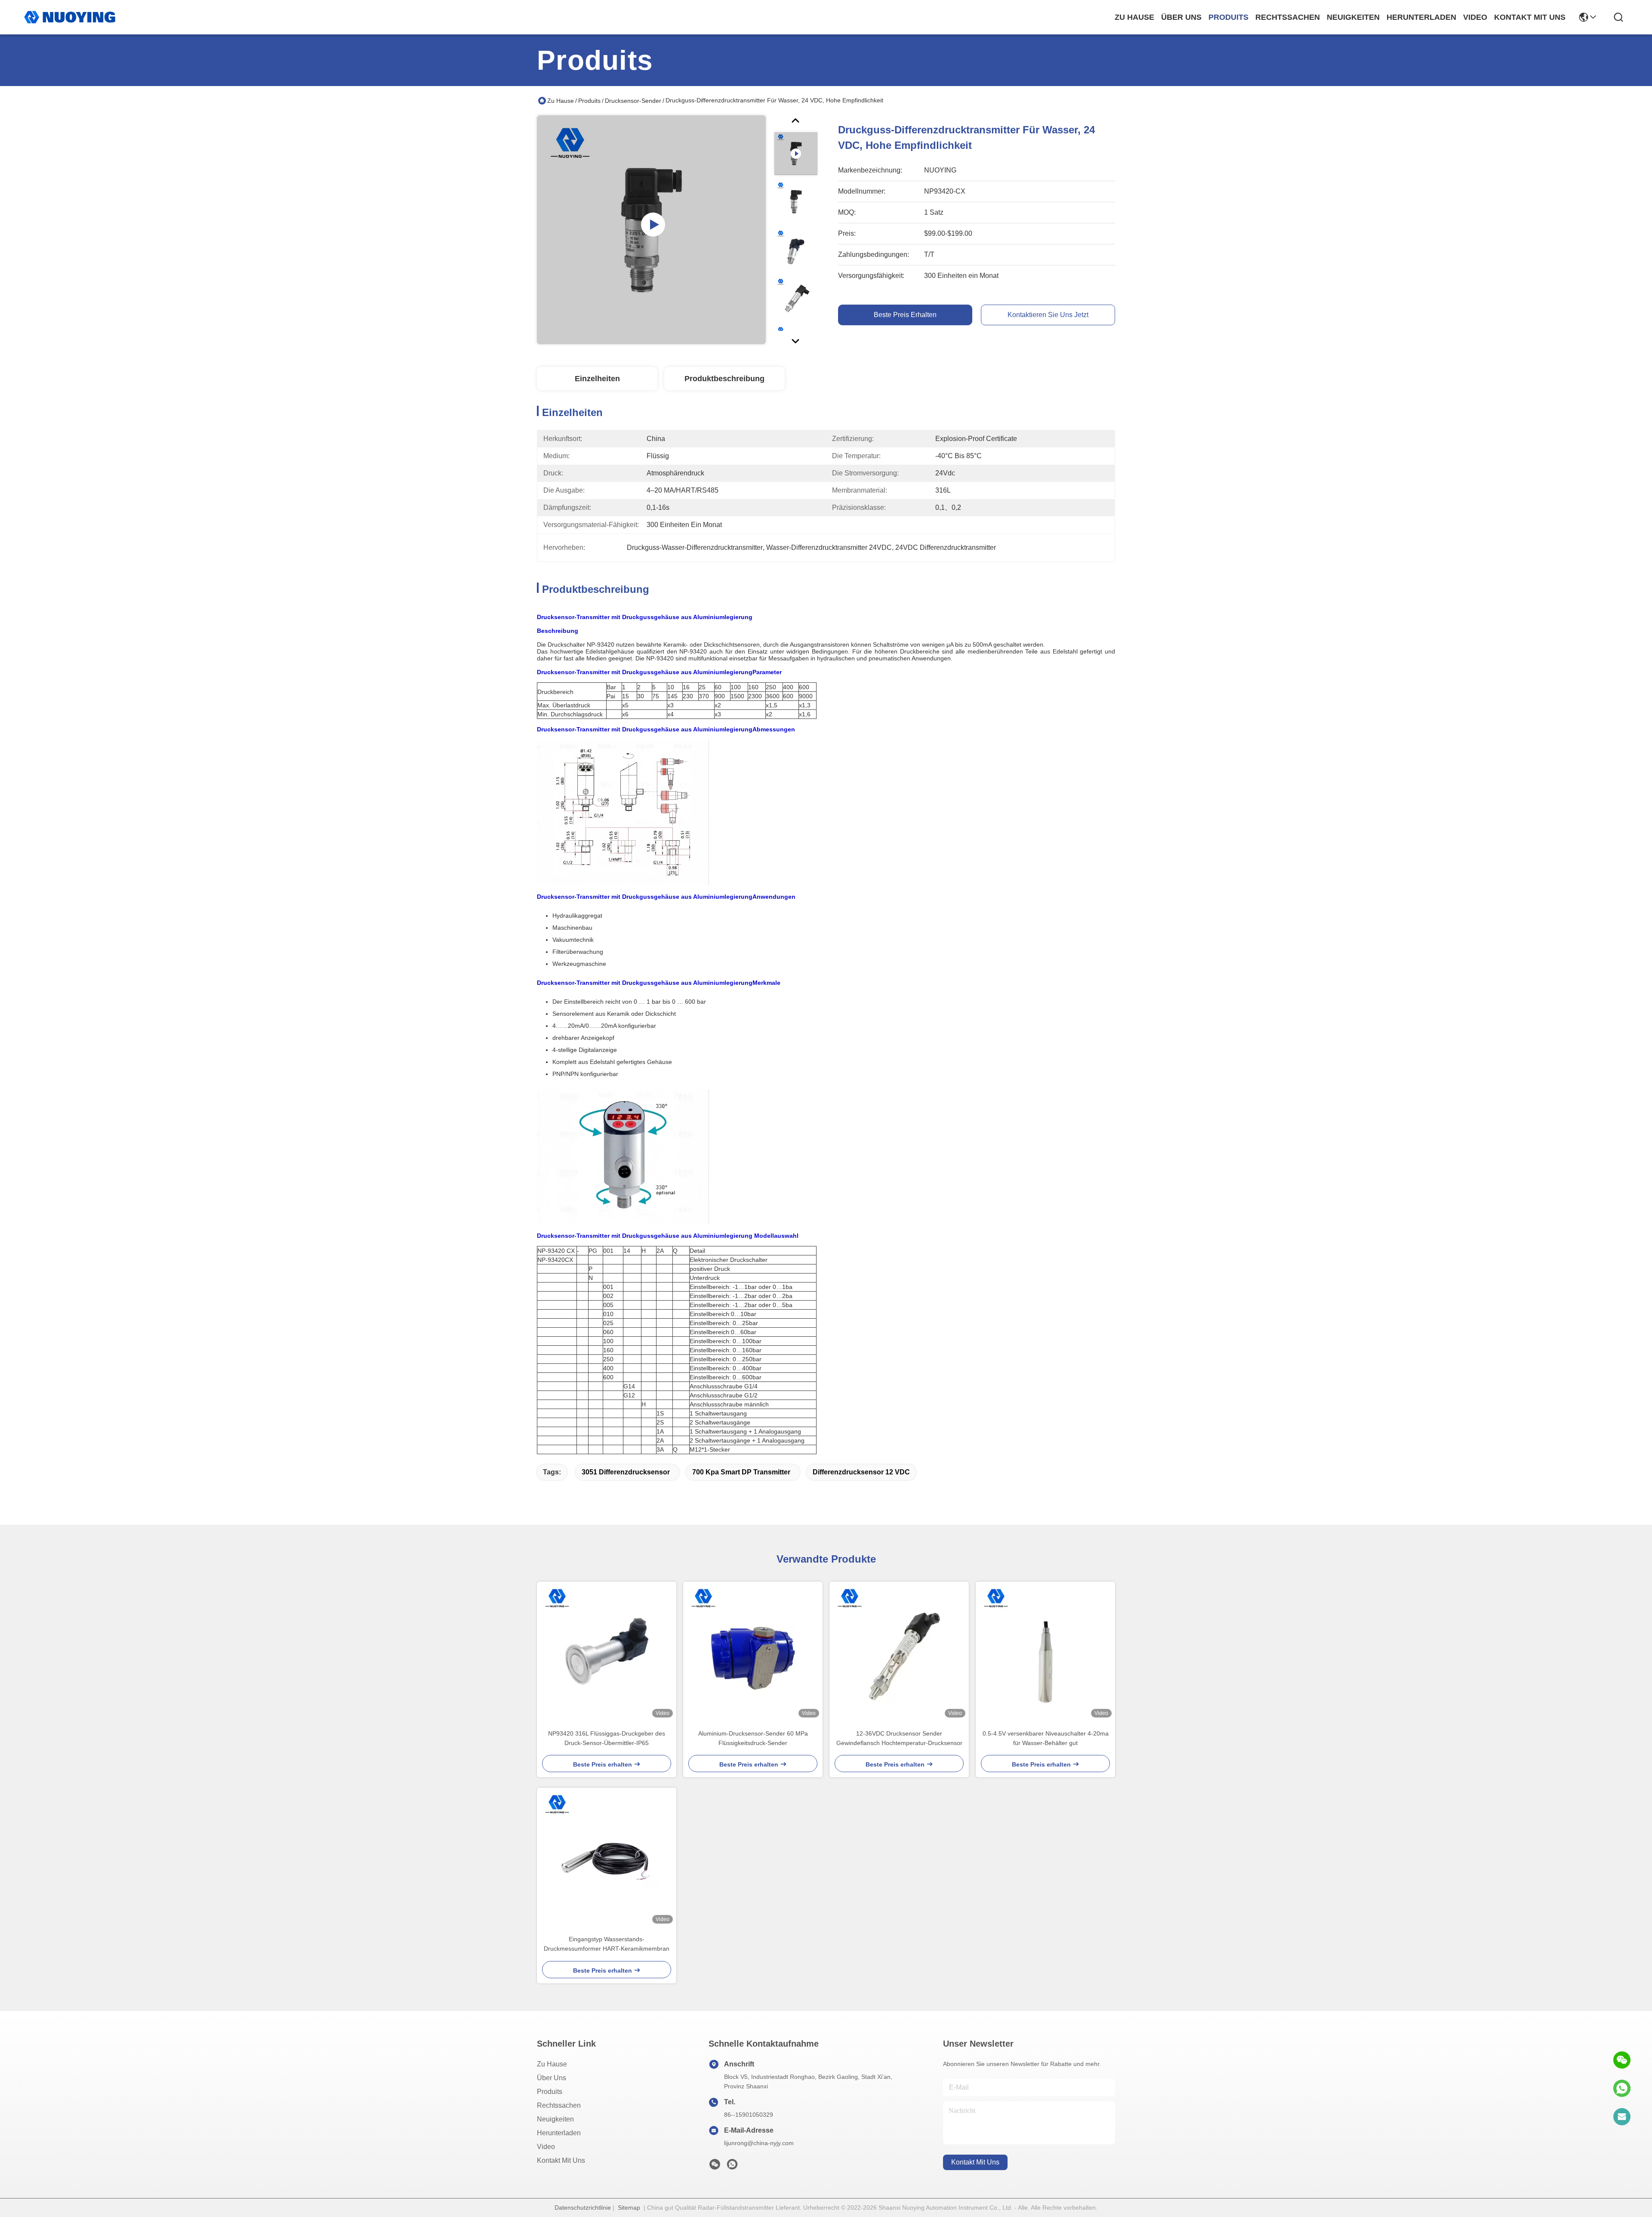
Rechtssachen (559, 2105)
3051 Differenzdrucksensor (626, 1472)
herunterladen (1421, 17)
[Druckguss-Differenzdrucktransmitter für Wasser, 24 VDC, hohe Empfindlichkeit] (651, 230)
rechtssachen (1288, 17)
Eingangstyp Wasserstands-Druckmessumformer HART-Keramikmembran (607, 1944)
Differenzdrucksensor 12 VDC (861, 1472)
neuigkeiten (1353, 17)
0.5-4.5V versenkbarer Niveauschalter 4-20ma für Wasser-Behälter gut (1046, 1738)
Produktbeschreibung (724, 379)
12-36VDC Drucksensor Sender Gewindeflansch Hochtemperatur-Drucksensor (899, 1738)
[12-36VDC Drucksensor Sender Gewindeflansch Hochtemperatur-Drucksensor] (899, 1651)
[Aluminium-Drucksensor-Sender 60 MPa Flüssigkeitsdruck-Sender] (753, 1651)
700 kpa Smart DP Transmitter (741, 1472)
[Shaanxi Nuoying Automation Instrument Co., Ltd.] (70, 17)
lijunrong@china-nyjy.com (759, 2143)
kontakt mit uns (1530, 17)
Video (546, 2147)
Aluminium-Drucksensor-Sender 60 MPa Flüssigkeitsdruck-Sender (753, 1738)
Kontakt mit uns (561, 2160)
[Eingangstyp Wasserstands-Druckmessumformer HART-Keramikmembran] (607, 1857)
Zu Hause (1134, 17)
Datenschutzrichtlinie (583, 2208)
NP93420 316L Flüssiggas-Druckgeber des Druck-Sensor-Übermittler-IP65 (607, 1738)
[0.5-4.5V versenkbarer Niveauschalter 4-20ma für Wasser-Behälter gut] (1045, 1651)
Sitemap (629, 2208)
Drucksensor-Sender (633, 101)
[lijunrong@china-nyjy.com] (1622, 2117)
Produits (589, 101)
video (1475, 17)
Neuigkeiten (555, 2119)
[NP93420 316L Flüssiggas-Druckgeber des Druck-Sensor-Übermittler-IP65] (607, 1651)
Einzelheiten (597, 379)
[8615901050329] (1622, 2088)
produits (1228, 17)
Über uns (1181, 17)
